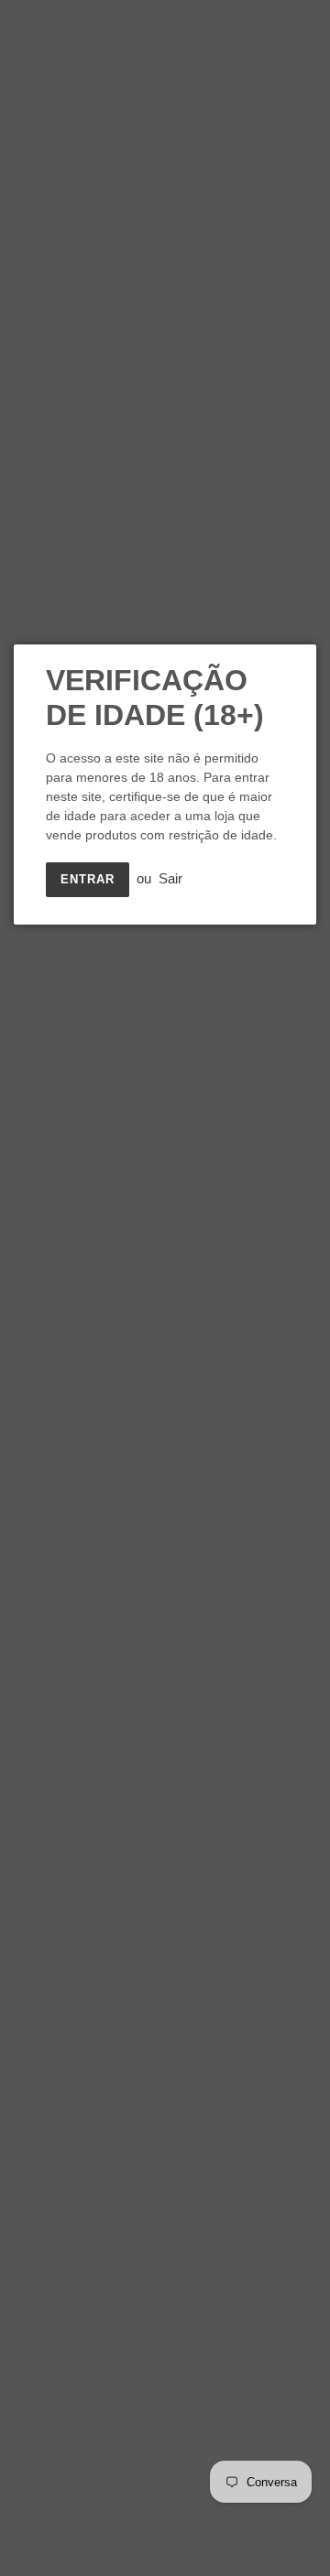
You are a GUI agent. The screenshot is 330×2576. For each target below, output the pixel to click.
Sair (170, 878)
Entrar (88, 879)
